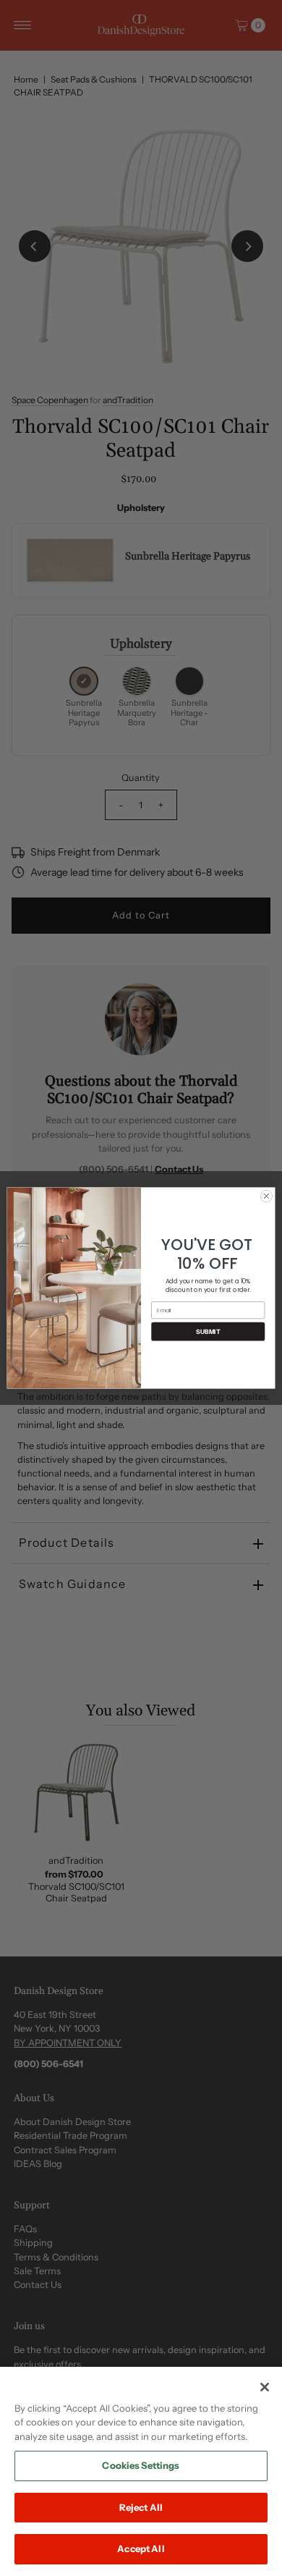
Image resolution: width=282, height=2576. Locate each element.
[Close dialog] (266, 1196)
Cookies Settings (141, 2465)
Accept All (141, 2548)
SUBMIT (208, 1331)
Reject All (141, 2507)
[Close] (265, 2387)
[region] (141, 2471)
